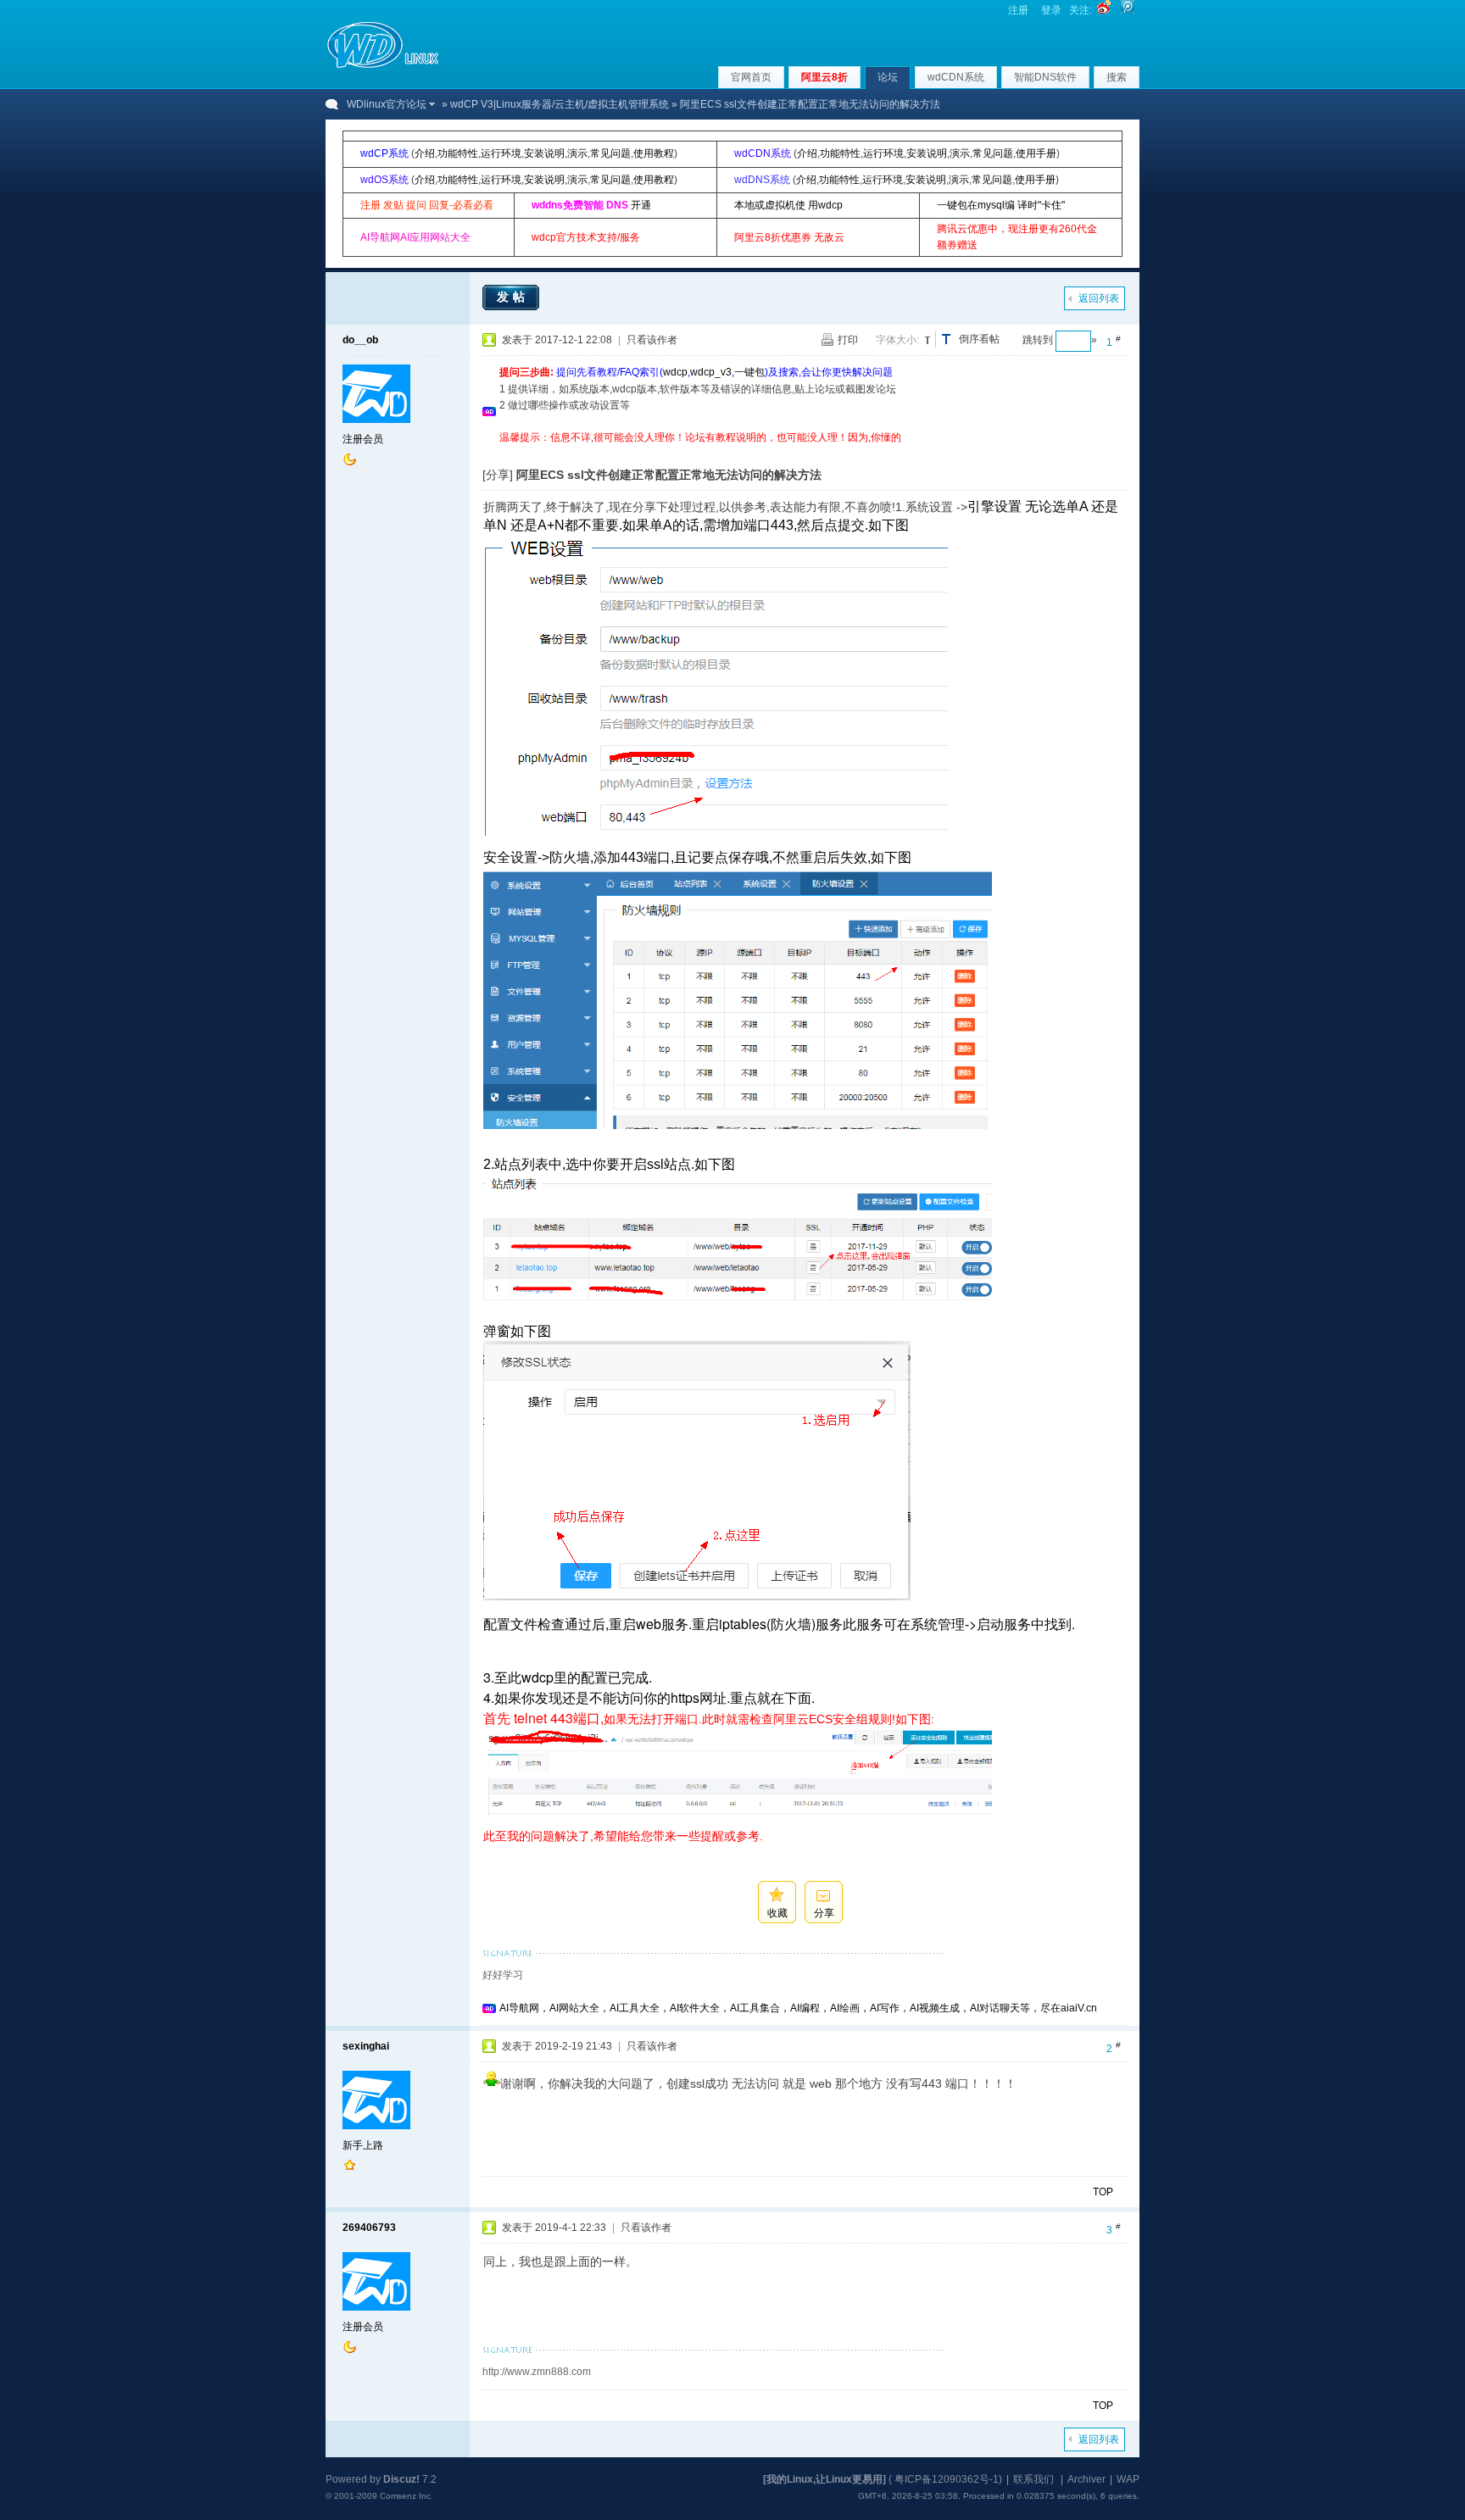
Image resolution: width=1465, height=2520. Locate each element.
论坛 (888, 77)
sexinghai (366, 2046)
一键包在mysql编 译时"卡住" (1001, 205)
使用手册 (1036, 153)
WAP (1128, 2479)
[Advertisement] (808, 452)
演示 (577, 153)
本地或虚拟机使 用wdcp (788, 205)
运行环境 (501, 153)
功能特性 (458, 153)
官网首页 (751, 77)
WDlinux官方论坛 (387, 104)
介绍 (425, 153)
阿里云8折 (824, 77)
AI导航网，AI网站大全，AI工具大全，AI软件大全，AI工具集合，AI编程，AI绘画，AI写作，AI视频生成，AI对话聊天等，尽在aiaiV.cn (798, 2008)
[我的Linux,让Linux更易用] (824, 2479)
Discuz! (401, 2479)
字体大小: (897, 340)
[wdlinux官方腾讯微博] (1128, 10)
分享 (824, 1913)
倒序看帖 (979, 339)
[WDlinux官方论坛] (383, 66)
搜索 (1117, 77)
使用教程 (654, 153)
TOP (1103, 2192)
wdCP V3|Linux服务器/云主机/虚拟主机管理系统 (560, 104)
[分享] (498, 475)
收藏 (777, 1913)
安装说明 (544, 153)
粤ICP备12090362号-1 (947, 2479)
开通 (641, 205)
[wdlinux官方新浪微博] (1104, 10)
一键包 (749, 372)
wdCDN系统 (956, 77)
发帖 (513, 297)
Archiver (1086, 2479)
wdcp (675, 372)
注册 (1018, 10)
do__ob (360, 340)
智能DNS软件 (1045, 77)
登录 (1051, 10)
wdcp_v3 (711, 372)
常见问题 (610, 153)
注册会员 (363, 439)
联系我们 (1033, 2479)
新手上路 (363, 2145)
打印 (848, 340)
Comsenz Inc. (407, 2496)
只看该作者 (652, 340)
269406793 (369, 2228)
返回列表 (1099, 298)
